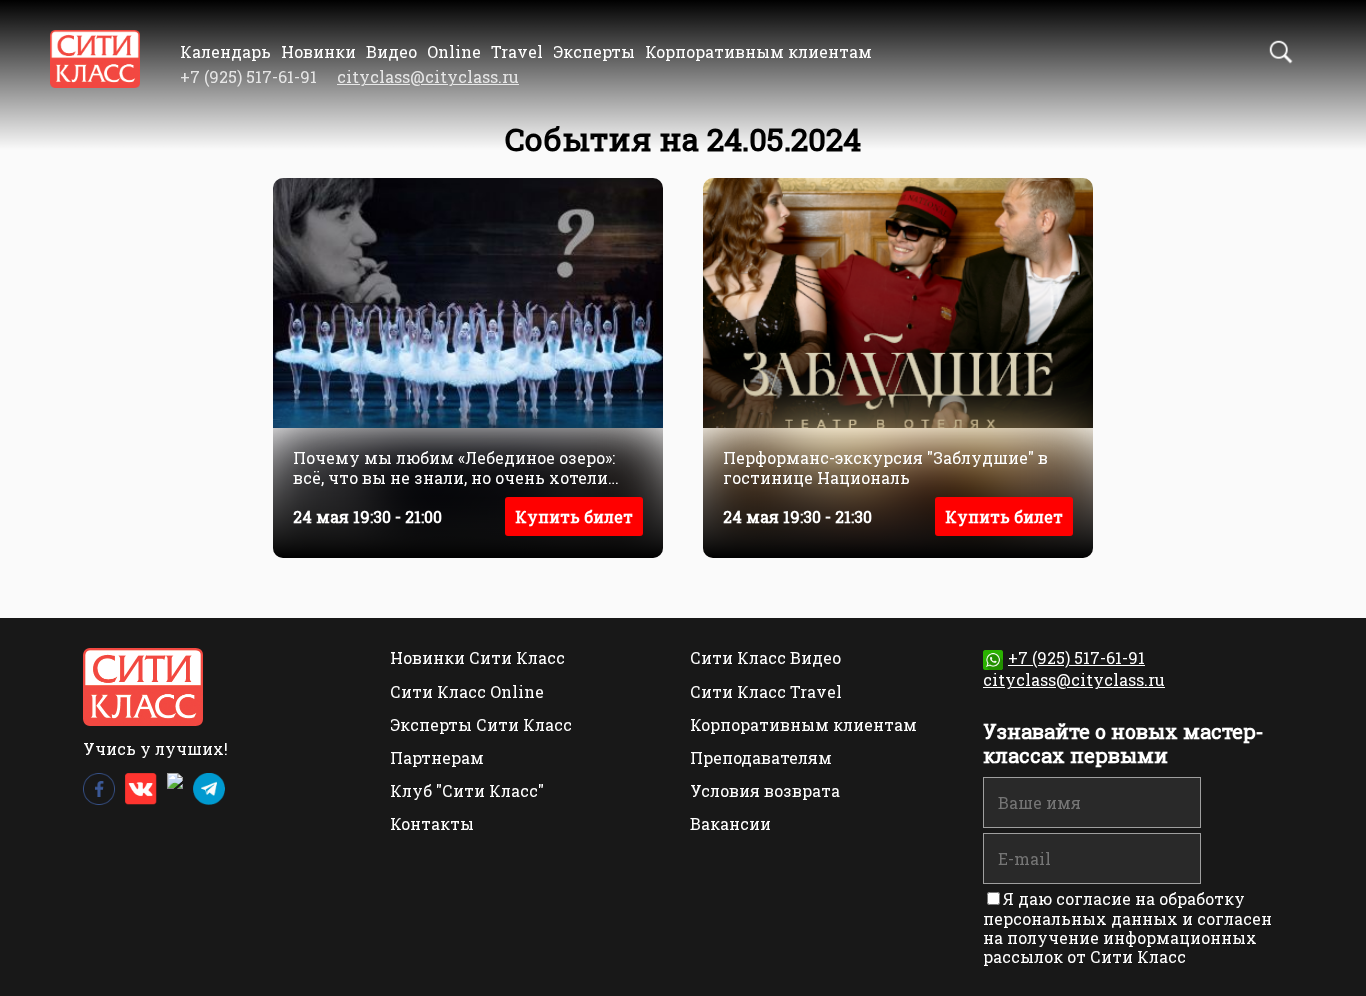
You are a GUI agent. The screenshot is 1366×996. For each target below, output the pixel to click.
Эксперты (594, 51)
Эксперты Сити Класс (481, 724)
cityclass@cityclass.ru (428, 76)
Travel (517, 51)
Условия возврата (765, 790)
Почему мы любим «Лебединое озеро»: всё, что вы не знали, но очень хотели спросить (454, 467)
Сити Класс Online (467, 691)
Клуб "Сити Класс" (467, 790)
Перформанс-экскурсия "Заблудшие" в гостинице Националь (885, 467)
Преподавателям (761, 757)
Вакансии (730, 823)
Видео (391, 51)
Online (454, 51)
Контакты (432, 823)
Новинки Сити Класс (477, 657)
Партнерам (437, 757)
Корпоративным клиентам (758, 51)
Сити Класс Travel (766, 691)
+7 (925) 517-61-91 (1076, 657)
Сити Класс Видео (765, 657)
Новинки (318, 51)
